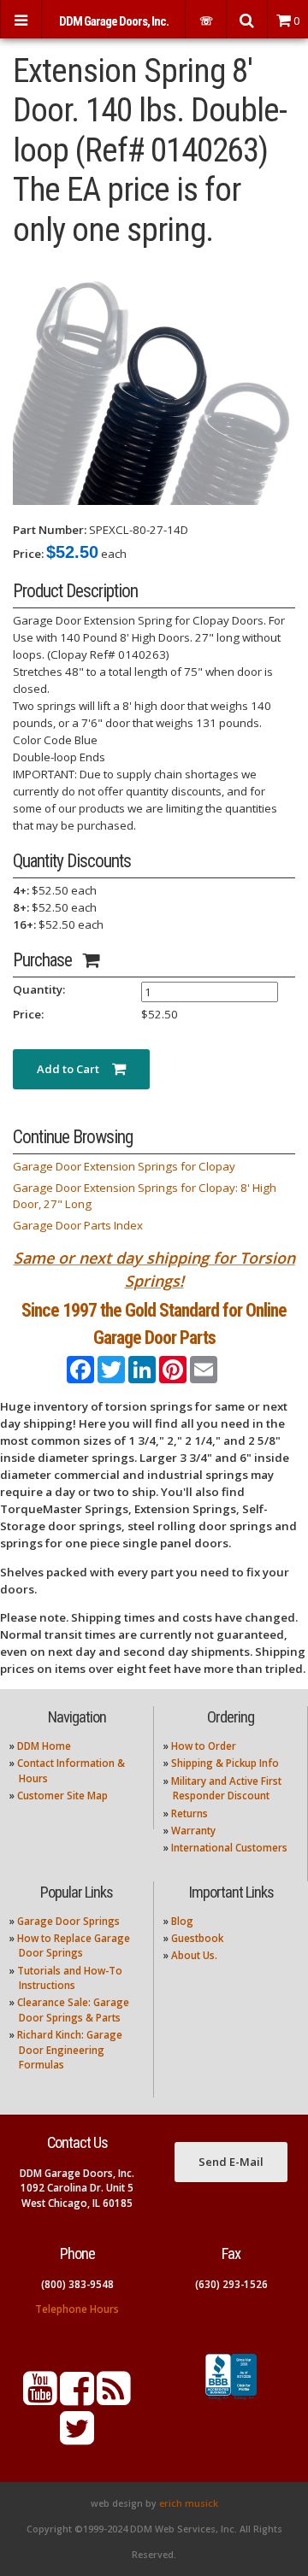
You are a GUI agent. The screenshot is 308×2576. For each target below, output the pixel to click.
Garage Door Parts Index (78, 1225)
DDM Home (44, 1746)
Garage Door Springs (68, 1921)
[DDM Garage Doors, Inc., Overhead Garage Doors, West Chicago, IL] (231, 2400)
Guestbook (197, 1938)
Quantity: (39, 989)
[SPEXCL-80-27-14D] (154, 384)
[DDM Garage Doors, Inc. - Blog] (114, 2399)
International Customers (229, 1848)
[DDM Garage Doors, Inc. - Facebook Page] (77, 2399)
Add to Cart (74, 1069)
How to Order (204, 1746)
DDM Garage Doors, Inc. (114, 21)
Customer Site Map (62, 1796)
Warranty (193, 1831)
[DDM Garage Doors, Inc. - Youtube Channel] (40, 2399)
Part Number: (50, 530)
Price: (28, 554)
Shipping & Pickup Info (225, 1763)
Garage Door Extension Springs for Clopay (124, 1166)
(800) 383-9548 (77, 2284)
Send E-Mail (231, 2162)
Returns (190, 1813)
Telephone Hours (77, 2309)
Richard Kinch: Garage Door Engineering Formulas (70, 2050)
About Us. (194, 1955)
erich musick (189, 2503)
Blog (182, 1921)
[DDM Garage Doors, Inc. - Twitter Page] (77, 2438)
